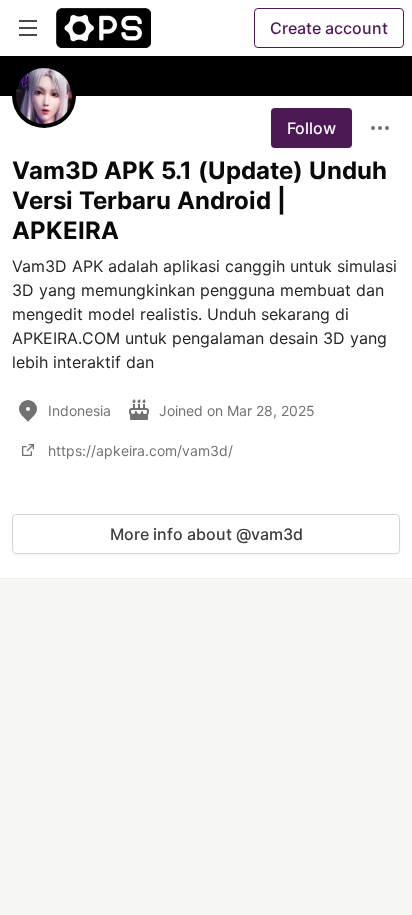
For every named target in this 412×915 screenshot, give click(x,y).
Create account (329, 28)
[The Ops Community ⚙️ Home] (103, 28)
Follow (311, 128)
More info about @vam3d (206, 534)
